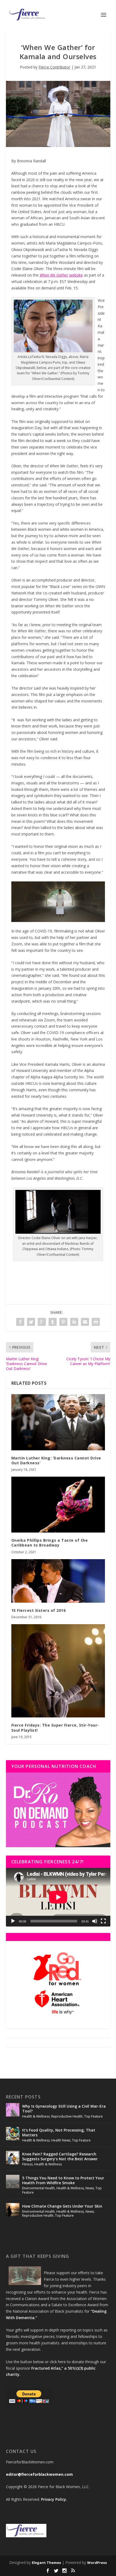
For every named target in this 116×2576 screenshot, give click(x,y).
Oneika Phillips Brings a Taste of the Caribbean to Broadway (50, 1543)
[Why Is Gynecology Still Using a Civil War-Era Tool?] (13, 2110)
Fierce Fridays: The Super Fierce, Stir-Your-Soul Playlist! (55, 1728)
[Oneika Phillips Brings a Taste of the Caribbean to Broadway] (58, 1505)
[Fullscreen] (103, 1921)
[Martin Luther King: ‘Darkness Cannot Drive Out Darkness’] (58, 1422)
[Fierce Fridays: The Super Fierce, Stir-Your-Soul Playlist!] (58, 1671)
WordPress (97, 2563)
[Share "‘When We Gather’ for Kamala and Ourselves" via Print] (96, 1322)
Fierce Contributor (54, 67)
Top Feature (93, 2116)
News (90, 2188)
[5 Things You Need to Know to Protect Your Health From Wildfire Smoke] (13, 2182)
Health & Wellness (36, 2116)
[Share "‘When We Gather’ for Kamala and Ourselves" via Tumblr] (53, 1322)
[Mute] (95, 1921)
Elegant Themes (46, 2563)
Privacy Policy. (54, 2499)
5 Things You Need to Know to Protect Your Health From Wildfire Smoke (63, 2180)
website (76, 275)
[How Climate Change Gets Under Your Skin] (13, 2210)
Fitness (27, 2164)
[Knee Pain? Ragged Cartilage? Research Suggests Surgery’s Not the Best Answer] (13, 2158)
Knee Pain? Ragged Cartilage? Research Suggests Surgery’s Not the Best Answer (60, 2156)
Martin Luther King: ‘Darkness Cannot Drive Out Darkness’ (56, 1460)
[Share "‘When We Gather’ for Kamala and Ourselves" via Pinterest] (63, 1322)
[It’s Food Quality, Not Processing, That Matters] (13, 2134)
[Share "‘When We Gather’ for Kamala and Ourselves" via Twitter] (31, 1322)
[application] (58, 1897)
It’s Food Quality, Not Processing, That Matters (59, 2132)
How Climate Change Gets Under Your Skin (62, 2206)
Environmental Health (38, 2188)
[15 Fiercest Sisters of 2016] (58, 1581)
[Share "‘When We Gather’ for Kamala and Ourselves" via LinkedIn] (74, 1322)
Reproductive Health (67, 2116)
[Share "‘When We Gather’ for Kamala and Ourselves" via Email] (85, 1322)
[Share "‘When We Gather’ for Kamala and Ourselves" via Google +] (42, 1322)
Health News (61, 2140)
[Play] (13, 1921)
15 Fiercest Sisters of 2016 (39, 1610)
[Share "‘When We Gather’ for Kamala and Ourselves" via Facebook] (20, 1322)
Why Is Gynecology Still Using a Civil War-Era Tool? (64, 2109)
